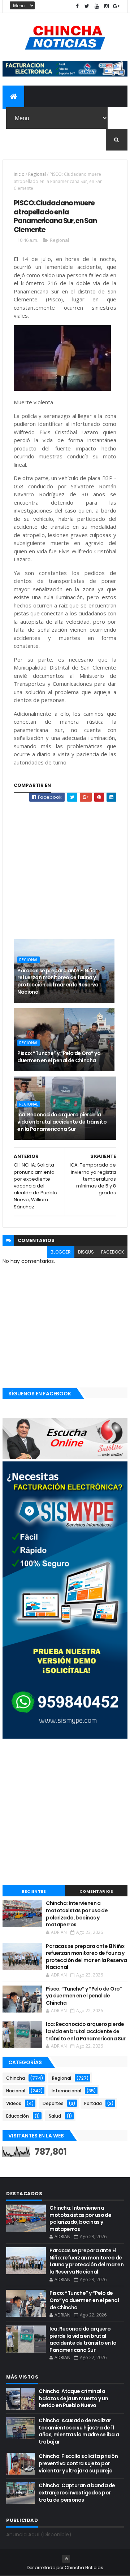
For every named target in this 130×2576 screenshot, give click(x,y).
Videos (14, 2103)
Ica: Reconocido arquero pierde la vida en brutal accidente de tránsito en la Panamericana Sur (62, 1122)
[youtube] (97, 6)
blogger (61, 1252)
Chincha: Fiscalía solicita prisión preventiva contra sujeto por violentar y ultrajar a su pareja (78, 2463)
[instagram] (107, 6)
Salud (55, 2116)
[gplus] (116, 6)
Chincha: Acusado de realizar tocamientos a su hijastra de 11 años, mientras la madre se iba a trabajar (79, 2431)
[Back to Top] (66, 2559)
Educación (18, 2116)
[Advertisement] (65, 867)
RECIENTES (34, 1891)
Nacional (16, 2091)
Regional (37, 174)
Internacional (66, 2091)
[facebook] (77, 6)
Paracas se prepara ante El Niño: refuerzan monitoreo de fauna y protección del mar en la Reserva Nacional (58, 981)
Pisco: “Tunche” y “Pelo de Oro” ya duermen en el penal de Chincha (59, 1057)
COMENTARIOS (96, 1891)
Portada (93, 2103)
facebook (112, 1252)
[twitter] (87, 6)
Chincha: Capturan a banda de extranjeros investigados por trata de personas (77, 2492)
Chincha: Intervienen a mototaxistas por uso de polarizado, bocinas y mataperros (77, 1914)
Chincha (16, 2078)
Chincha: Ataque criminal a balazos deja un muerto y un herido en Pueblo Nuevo (73, 2398)
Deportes (53, 2103)
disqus (86, 1252)
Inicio (19, 174)
